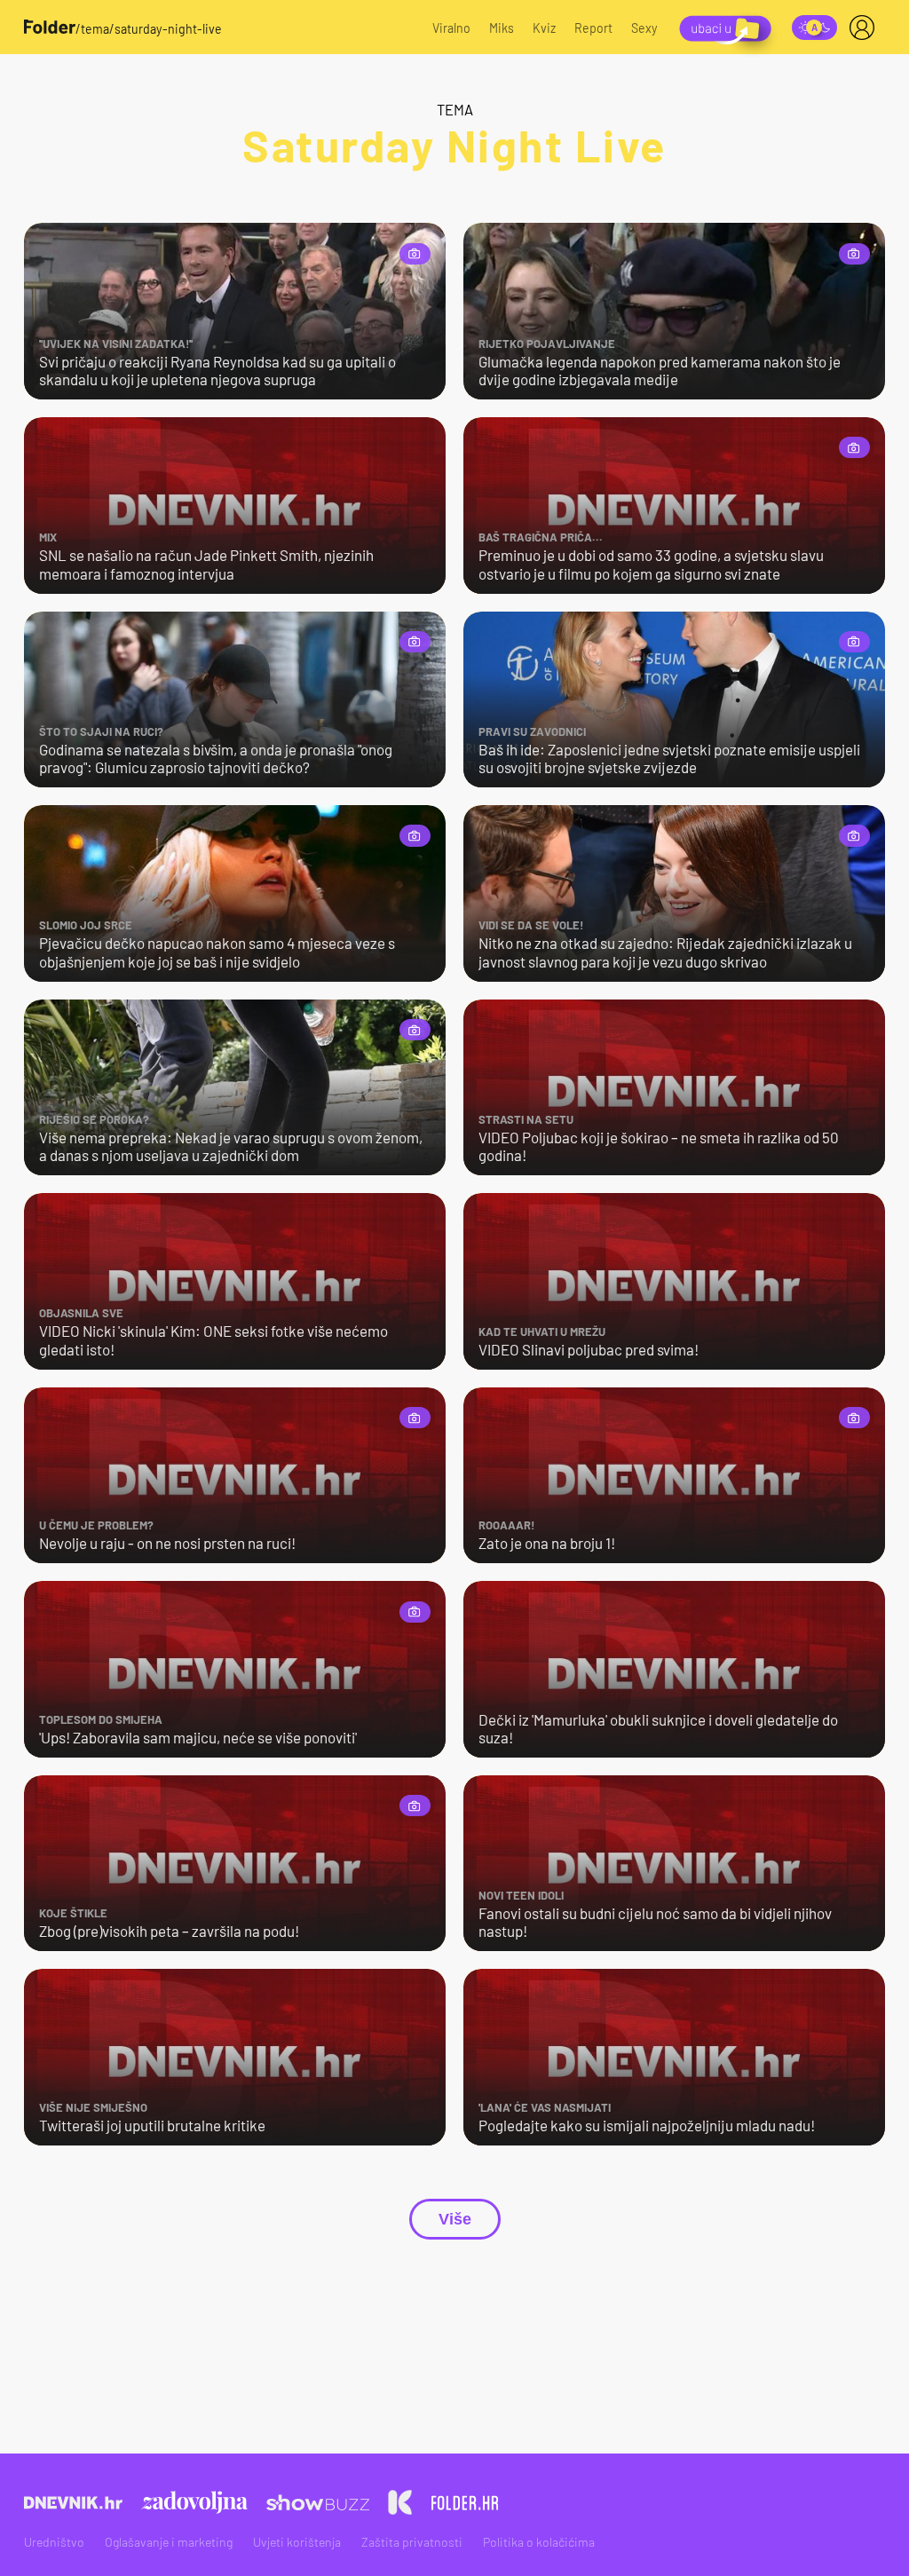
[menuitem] (866, 28)
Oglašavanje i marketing (169, 2542)
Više (455, 2219)
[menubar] (866, 28)
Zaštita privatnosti (412, 2542)
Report (593, 28)
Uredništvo (54, 2542)
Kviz (544, 28)
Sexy (644, 28)
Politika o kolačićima (539, 2542)
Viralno (451, 28)
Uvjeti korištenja (297, 2542)
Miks (502, 28)
